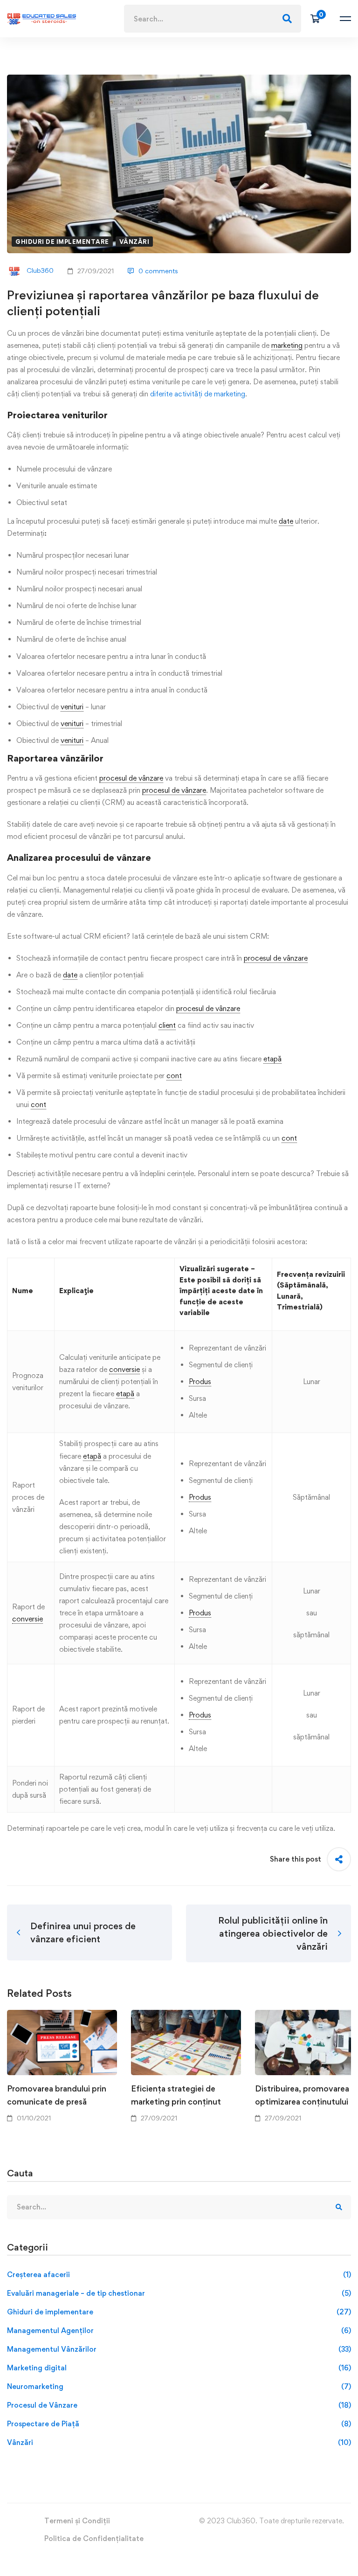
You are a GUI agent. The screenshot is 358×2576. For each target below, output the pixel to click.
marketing (287, 345)
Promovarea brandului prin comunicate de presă (57, 2095)
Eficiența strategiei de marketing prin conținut (176, 2095)
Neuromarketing (179, 2386)
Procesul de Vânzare (179, 2405)
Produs (200, 1381)
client (167, 1025)
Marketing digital (179, 2368)
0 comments (158, 271)
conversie (124, 1369)
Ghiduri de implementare (62, 242)
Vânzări (134, 242)
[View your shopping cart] (318, 19)
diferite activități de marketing (197, 394)
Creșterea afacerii (179, 2275)
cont (174, 1076)
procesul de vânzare (131, 778)
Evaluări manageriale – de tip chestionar (179, 2293)
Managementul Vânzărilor (179, 2349)
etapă (272, 1059)
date (286, 521)
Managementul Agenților (179, 2330)
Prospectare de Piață (179, 2424)
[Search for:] (213, 19)
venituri (72, 707)
